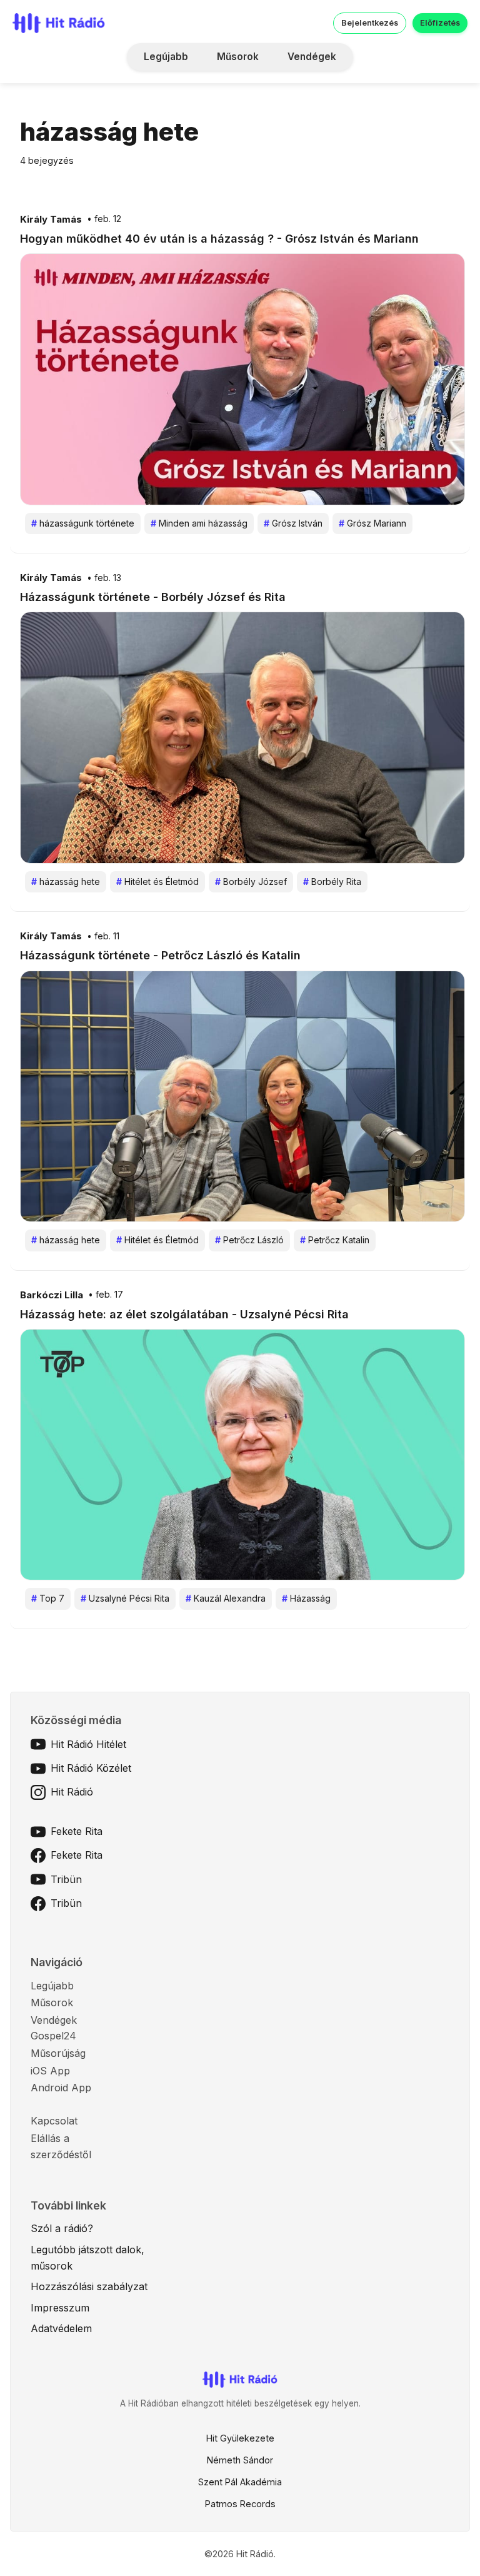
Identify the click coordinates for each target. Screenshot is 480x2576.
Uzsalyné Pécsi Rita (125, 1598)
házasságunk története (83, 523)
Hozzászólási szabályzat (89, 2286)
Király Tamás (51, 220)
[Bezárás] (414, 90)
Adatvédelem (61, 2328)
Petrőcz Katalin (335, 1240)
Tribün (66, 1879)
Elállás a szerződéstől (61, 2146)
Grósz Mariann (372, 523)
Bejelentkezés (370, 23)
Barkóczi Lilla (52, 1295)
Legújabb (166, 57)
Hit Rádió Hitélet (88, 1744)
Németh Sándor (240, 2460)
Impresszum (60, 2308)
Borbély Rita (332, 881)
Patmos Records (240, 2504)
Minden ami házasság (199, 523)
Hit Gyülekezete (240, 2438)
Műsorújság (58, 2053)
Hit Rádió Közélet (91, 1768)
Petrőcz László (249, 1240)
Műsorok (238, 57)
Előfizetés (440, 23)
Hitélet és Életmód (157, 881)
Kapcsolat (54, 2121)
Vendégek (312, 57)
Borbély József (251, 881)
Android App (61, 2088)
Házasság (306, 1598)
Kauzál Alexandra (226, 1598)
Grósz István (293, 523)
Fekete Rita (77, 1831)
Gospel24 (53, 2036)
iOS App (50, 2071)
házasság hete (66, 881)
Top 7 (48, 1598)
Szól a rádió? (62, 2228)
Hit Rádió (72, 1792)
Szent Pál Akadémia (240, 2482)
